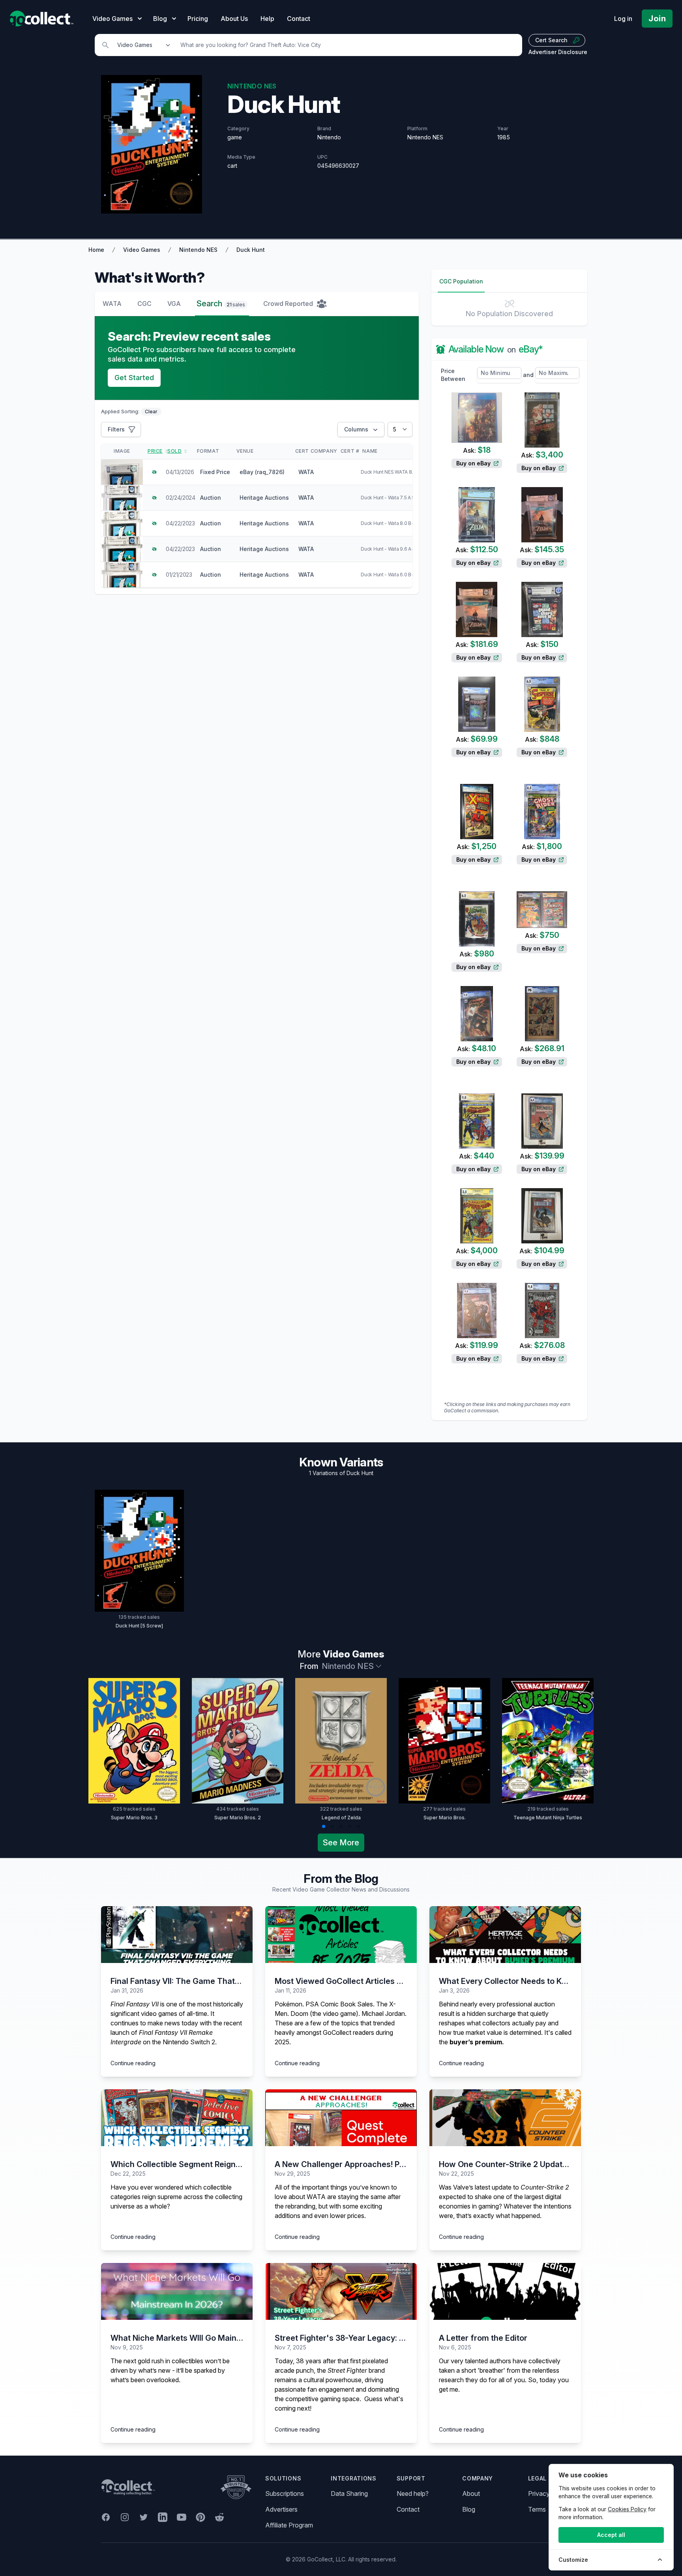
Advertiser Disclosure (558, 52)
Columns (356, 429)
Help (267, 19)
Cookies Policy (627, 2509)
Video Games (142, 250)
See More (341, 1843)
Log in (623, 19)
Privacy (539, 2494)
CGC (144, 304)
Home (96, 250)
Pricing (198, 19)
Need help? (413, 2494)
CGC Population (461, 281)
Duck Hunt (251, 250)
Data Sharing (349, 2494)
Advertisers (281, 2509)
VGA (174, 304)
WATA (112, 304)
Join (657, 19)
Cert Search (551, 40)
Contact (299, 19)
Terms (537, 2509)
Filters (116, 429)
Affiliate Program (289, 2525)
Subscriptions (285, 2494)
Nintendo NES (198, 250)
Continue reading (133, 2063)
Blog (469, 2509)
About (471, 2494)
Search (221, 304)
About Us (234, 19)
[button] (324, 1826)
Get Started (134, 378)
